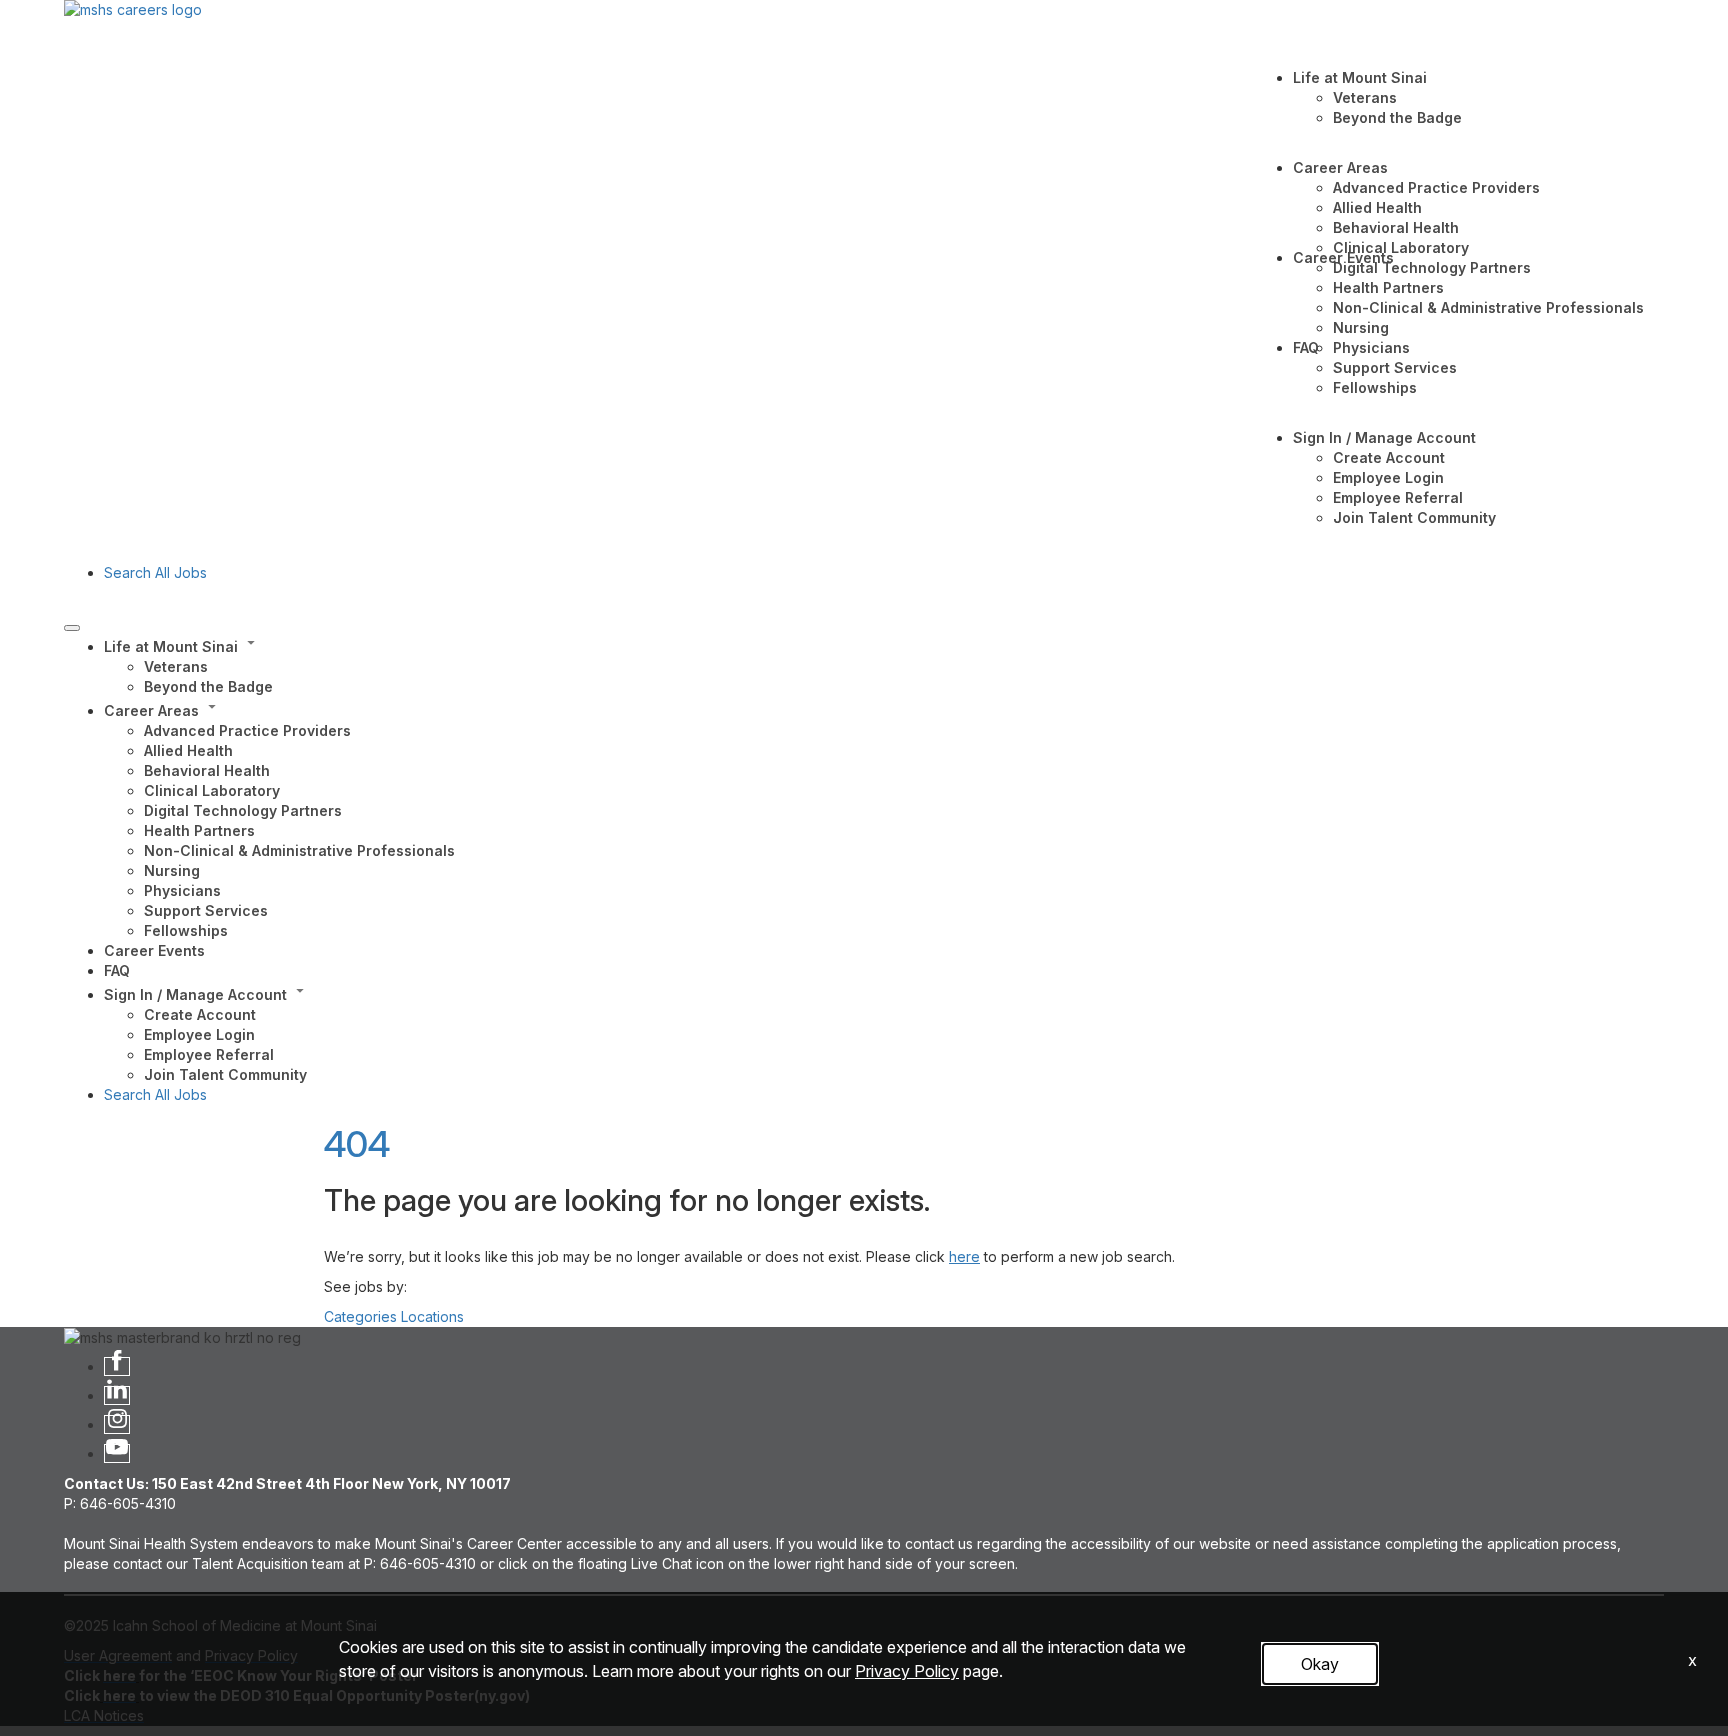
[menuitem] (884, 665)
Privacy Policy (907, 1671)
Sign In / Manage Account (1384, 437)
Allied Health (1377, 207)
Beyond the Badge (1397, 117)
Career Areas (1340, 167)
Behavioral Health (1396, 227)
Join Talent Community (1414, 517)
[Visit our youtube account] (117, 1453)
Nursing (1361, 327)
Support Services (1395, 367)
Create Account (1389, 457)
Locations (432, 1316)
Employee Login (1388, 477)
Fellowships (1375, 387)
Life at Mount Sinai (1360, 77)
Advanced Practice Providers (1436, 187)
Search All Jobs (155, 572)
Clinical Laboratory (1401, 247)
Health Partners (1388, 287)
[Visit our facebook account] (117, 1366)
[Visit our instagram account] (117, 1424)
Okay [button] (1320, 1664)
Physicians (1371, 347)
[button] (884, 645)
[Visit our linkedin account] (117, 1395)
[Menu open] (72, 628)
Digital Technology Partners (1432, 267)
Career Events (1343, 257)
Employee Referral (1398, 497)
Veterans (1365, 97)
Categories (360, 1316)
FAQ (1306, 347)
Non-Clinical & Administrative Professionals (1488, 307)
